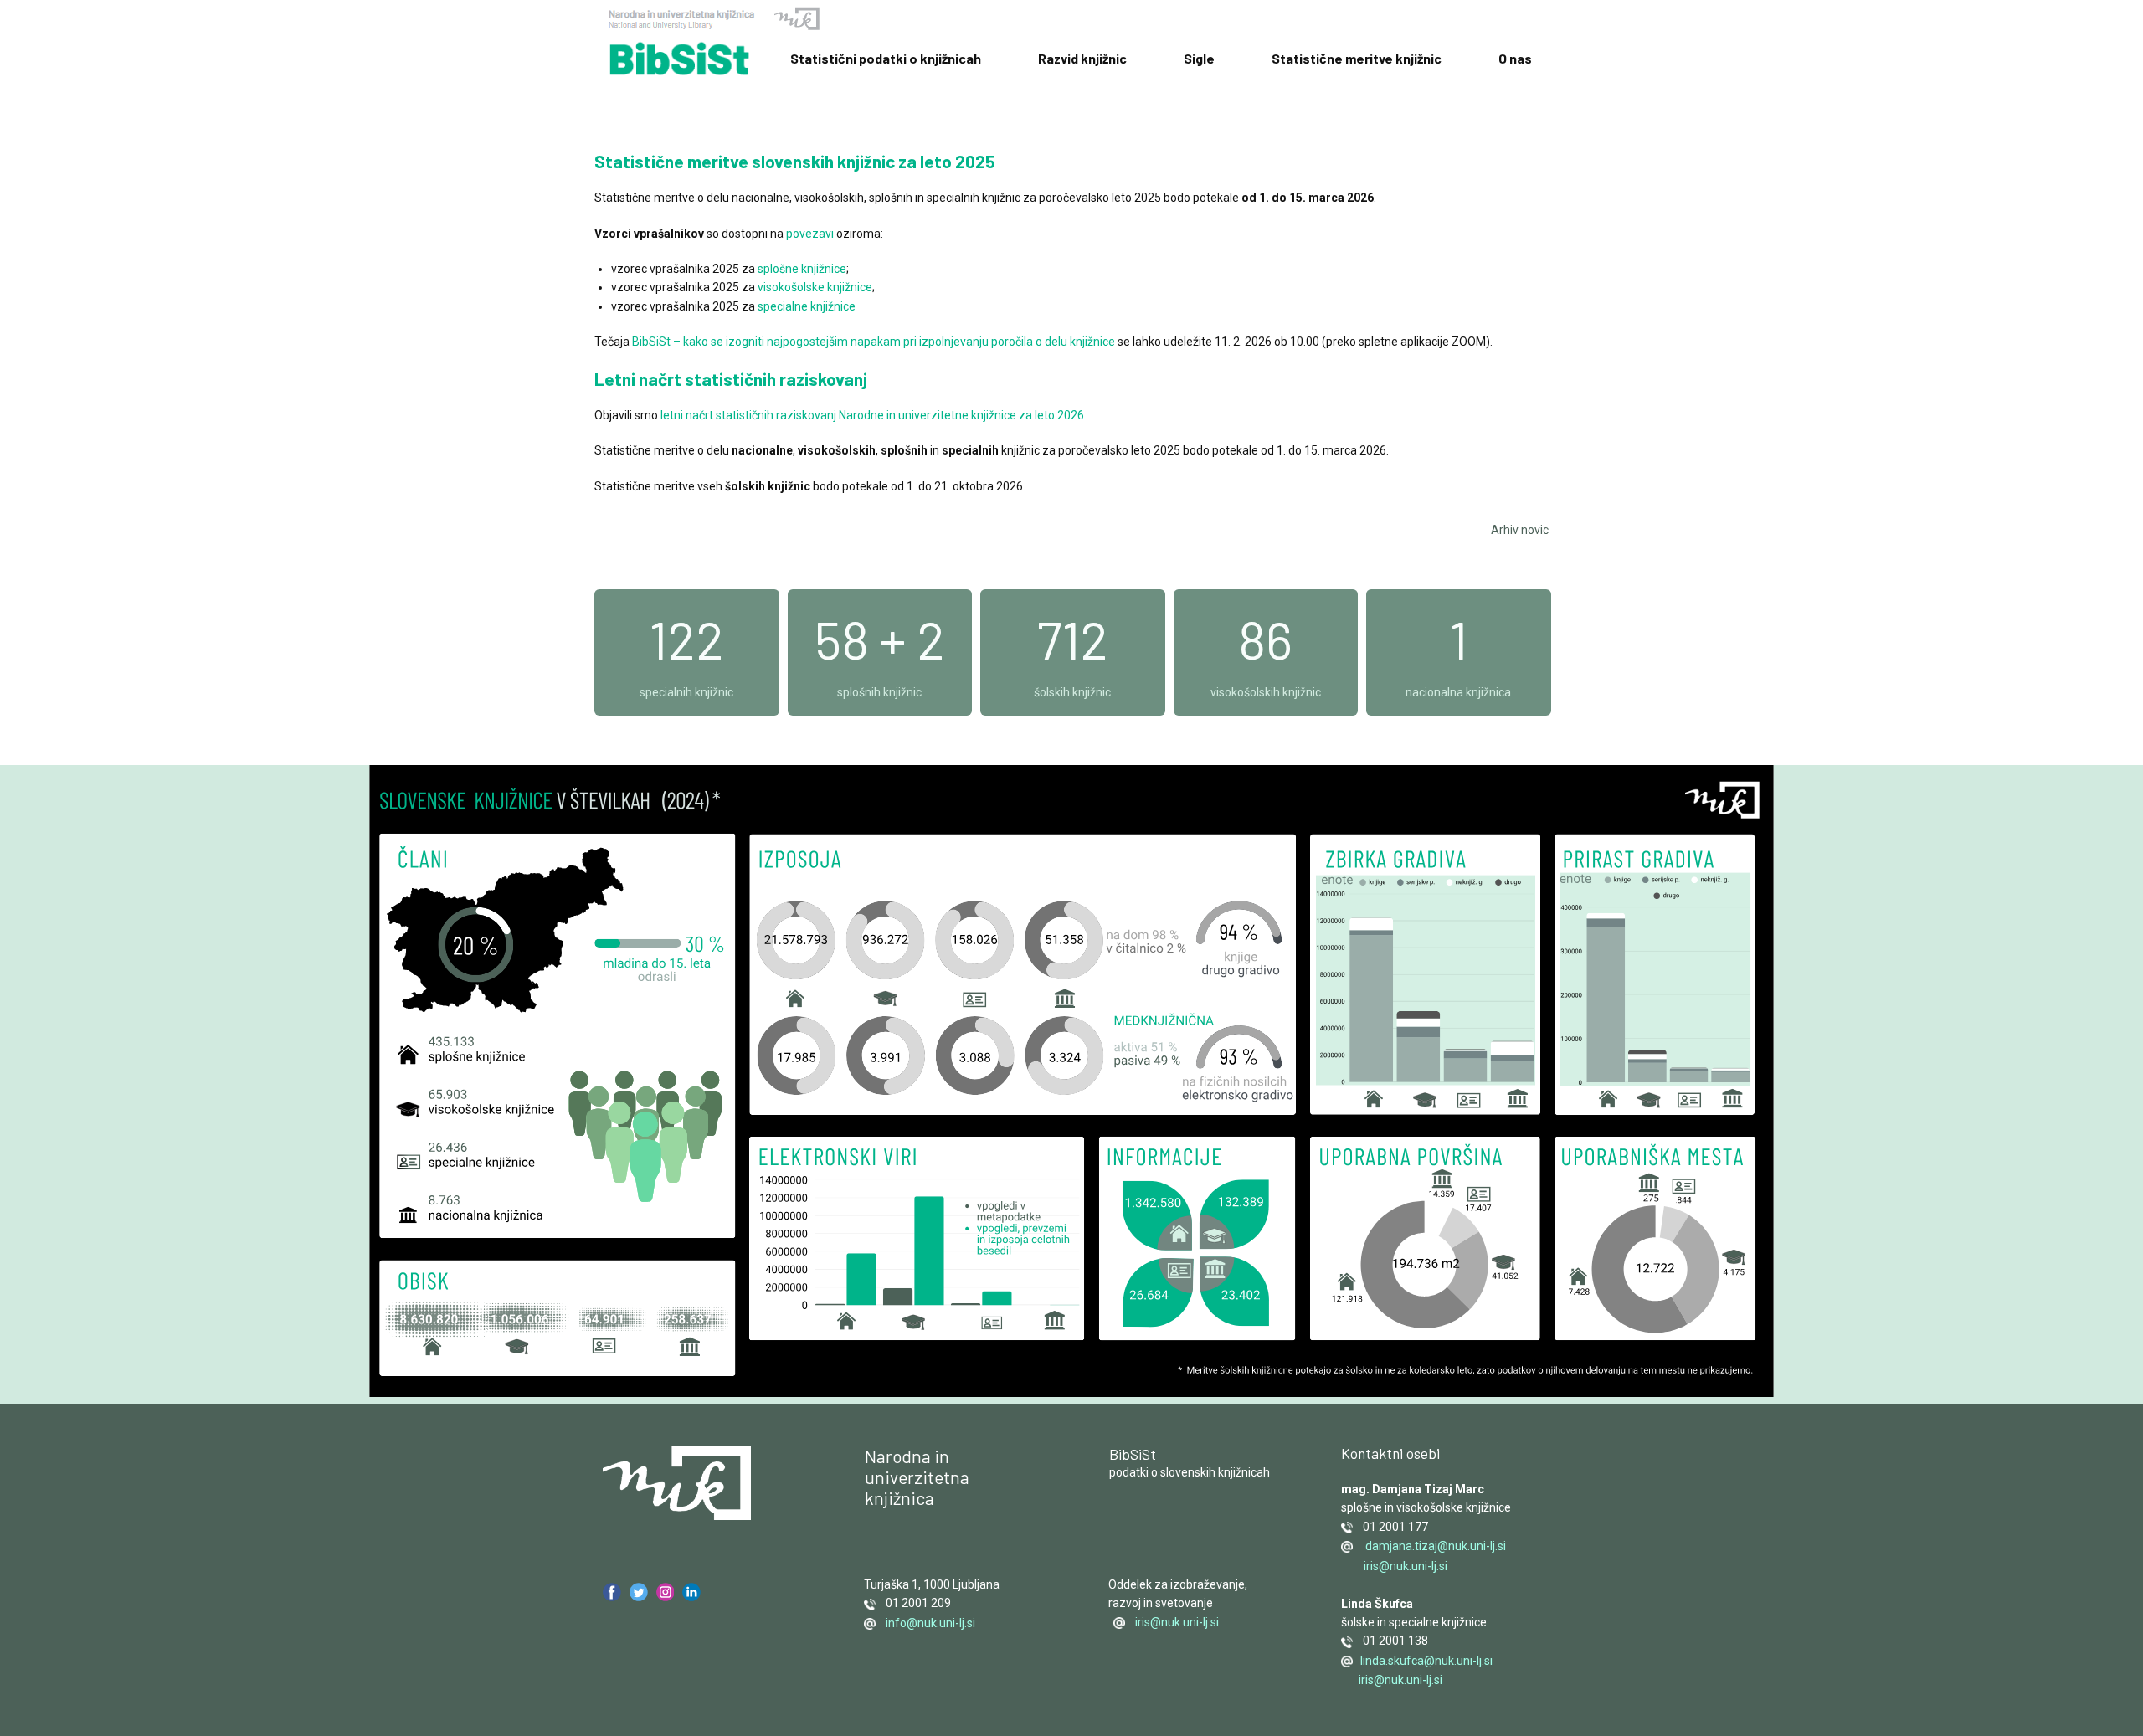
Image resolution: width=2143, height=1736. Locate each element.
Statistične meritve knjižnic (1357, 58)
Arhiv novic (1520, 530)
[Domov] (680, 59)
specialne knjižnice (807, 306)
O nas (1515, 58)
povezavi (810, 234)
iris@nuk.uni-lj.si (1177, 1622)
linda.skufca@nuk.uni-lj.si (1425, 1661)
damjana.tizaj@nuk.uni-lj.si (1434, 1546)
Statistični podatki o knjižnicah (886, 58)
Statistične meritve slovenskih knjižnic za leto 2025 (795, 161)
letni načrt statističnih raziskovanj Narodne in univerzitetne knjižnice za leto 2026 (872, 415)
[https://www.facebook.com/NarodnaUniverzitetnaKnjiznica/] (612, 1592)
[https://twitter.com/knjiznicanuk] (639, 1592)
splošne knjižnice (802, 269)
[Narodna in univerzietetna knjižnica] (677, 1483)
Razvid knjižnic (1082, 58)
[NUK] (714, 20)
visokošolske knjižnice (815, 287)
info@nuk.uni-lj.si (927, 1623)
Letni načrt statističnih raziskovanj (731, 379)
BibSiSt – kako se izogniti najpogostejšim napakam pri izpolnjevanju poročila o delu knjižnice (875, 342)
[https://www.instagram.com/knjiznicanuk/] (666, 1592)
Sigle (1199, 58)
